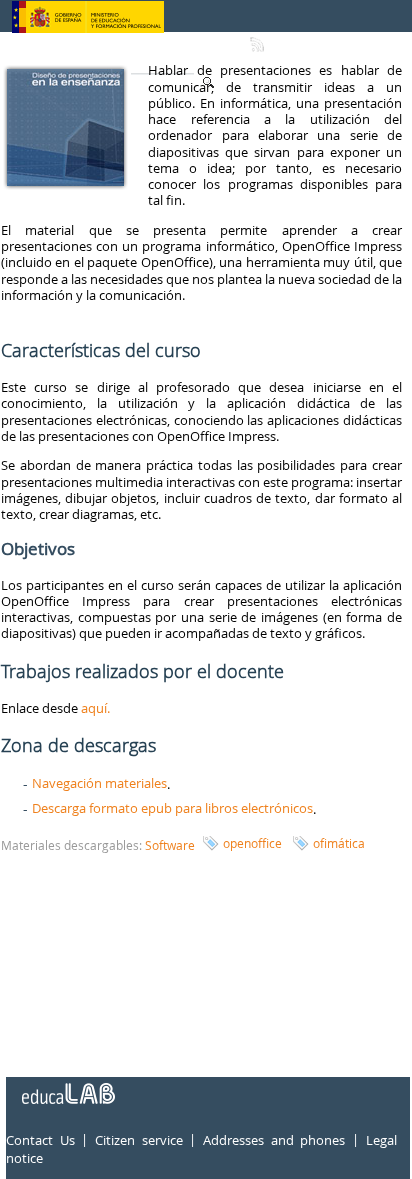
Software (170, 845)
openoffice (252, 843)
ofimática (339, 843)
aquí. (95, 708)
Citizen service (139, 1140)
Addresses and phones (274, 1140)
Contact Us (40, 1140)
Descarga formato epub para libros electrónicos (172, 808)
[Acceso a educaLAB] (67, 1086)
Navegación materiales (99, 783)
